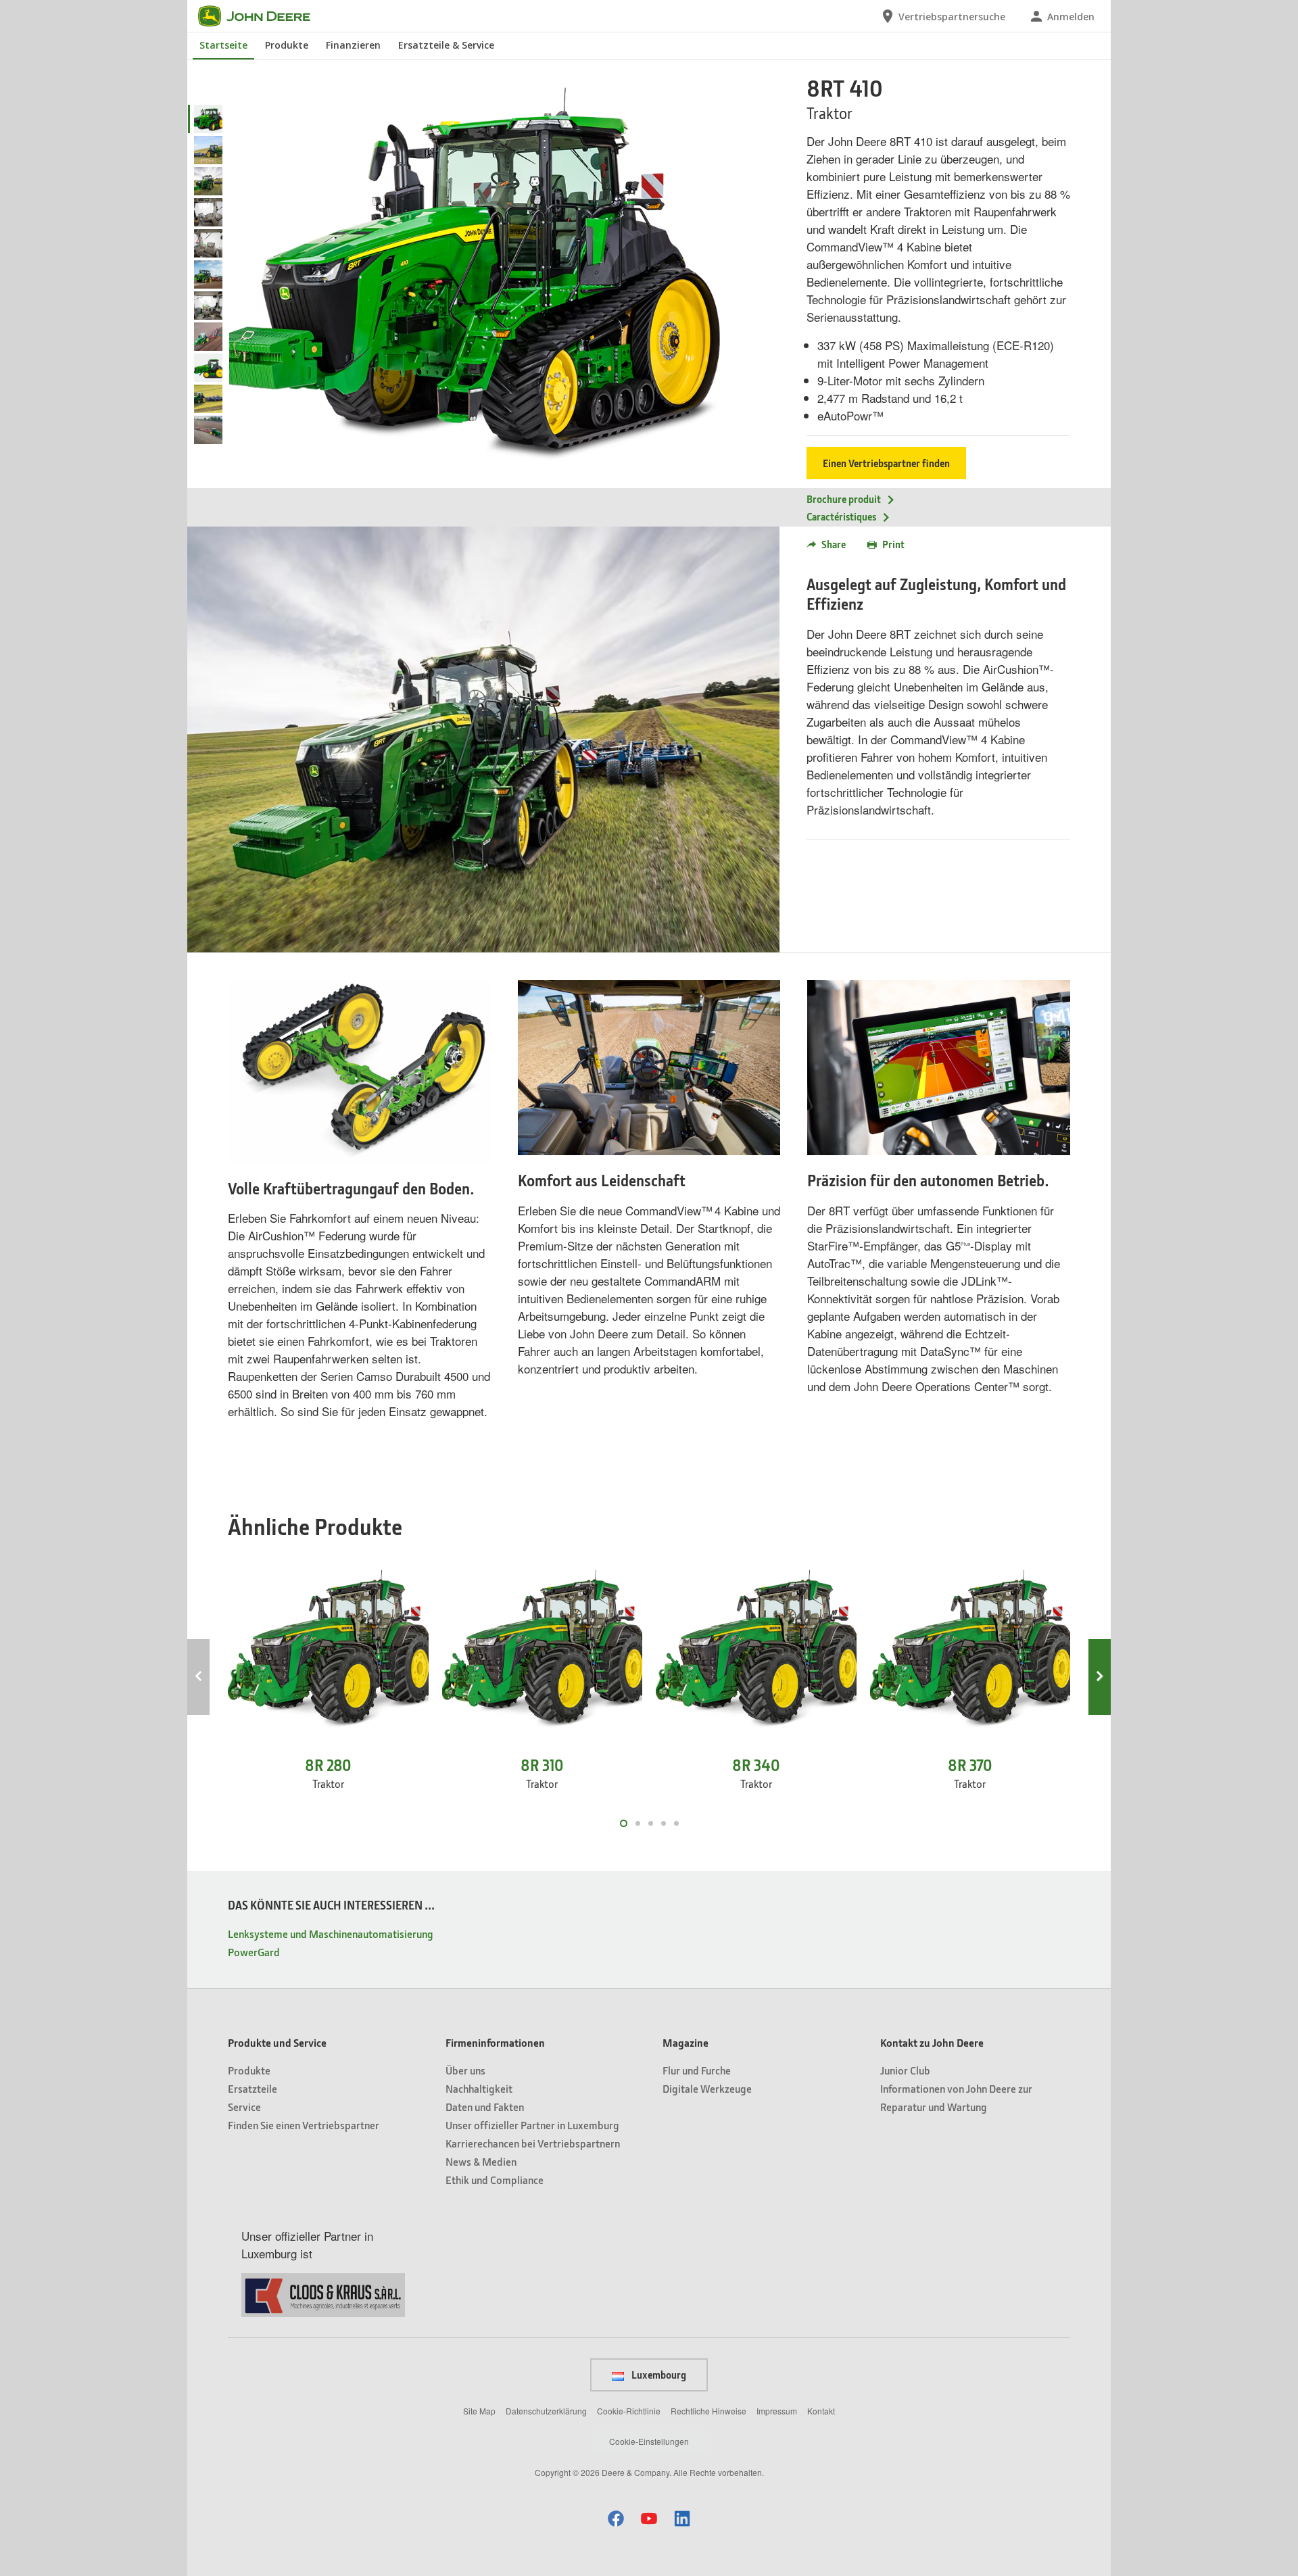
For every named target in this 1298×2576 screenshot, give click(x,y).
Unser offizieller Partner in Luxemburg (532, 2125)
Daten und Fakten (485, 2107)
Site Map (479, 2411)
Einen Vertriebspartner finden (886, 463)
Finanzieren (353, 45)
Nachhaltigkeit (479, 2088)
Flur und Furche (697, 2070)
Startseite (223, 45)
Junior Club (905, 2070)
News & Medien (481, 2161)
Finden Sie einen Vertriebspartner (304, 2125)
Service (244, 2107)
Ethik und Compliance (495, 2180)
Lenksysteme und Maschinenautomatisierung (331, 1934)
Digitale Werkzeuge (707, 2088)
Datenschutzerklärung (546, 2411)
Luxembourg (658, 2375)
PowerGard (254, 1952)
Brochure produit (844, 499)
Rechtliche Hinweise (708, 2411)
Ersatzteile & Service (446, 45)
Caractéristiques (841, 516)
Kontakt (821, 2411)
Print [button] (893, 544)
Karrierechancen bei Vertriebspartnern (533, 2143)
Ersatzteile (253, 2088)
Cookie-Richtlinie (629, 2411)
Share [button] (834, 544)
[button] (616, 2518)
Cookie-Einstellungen (649, 2441)
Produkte (287, 45)
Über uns (465, 2070)
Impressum (777, 2411)
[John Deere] (262, 16)
